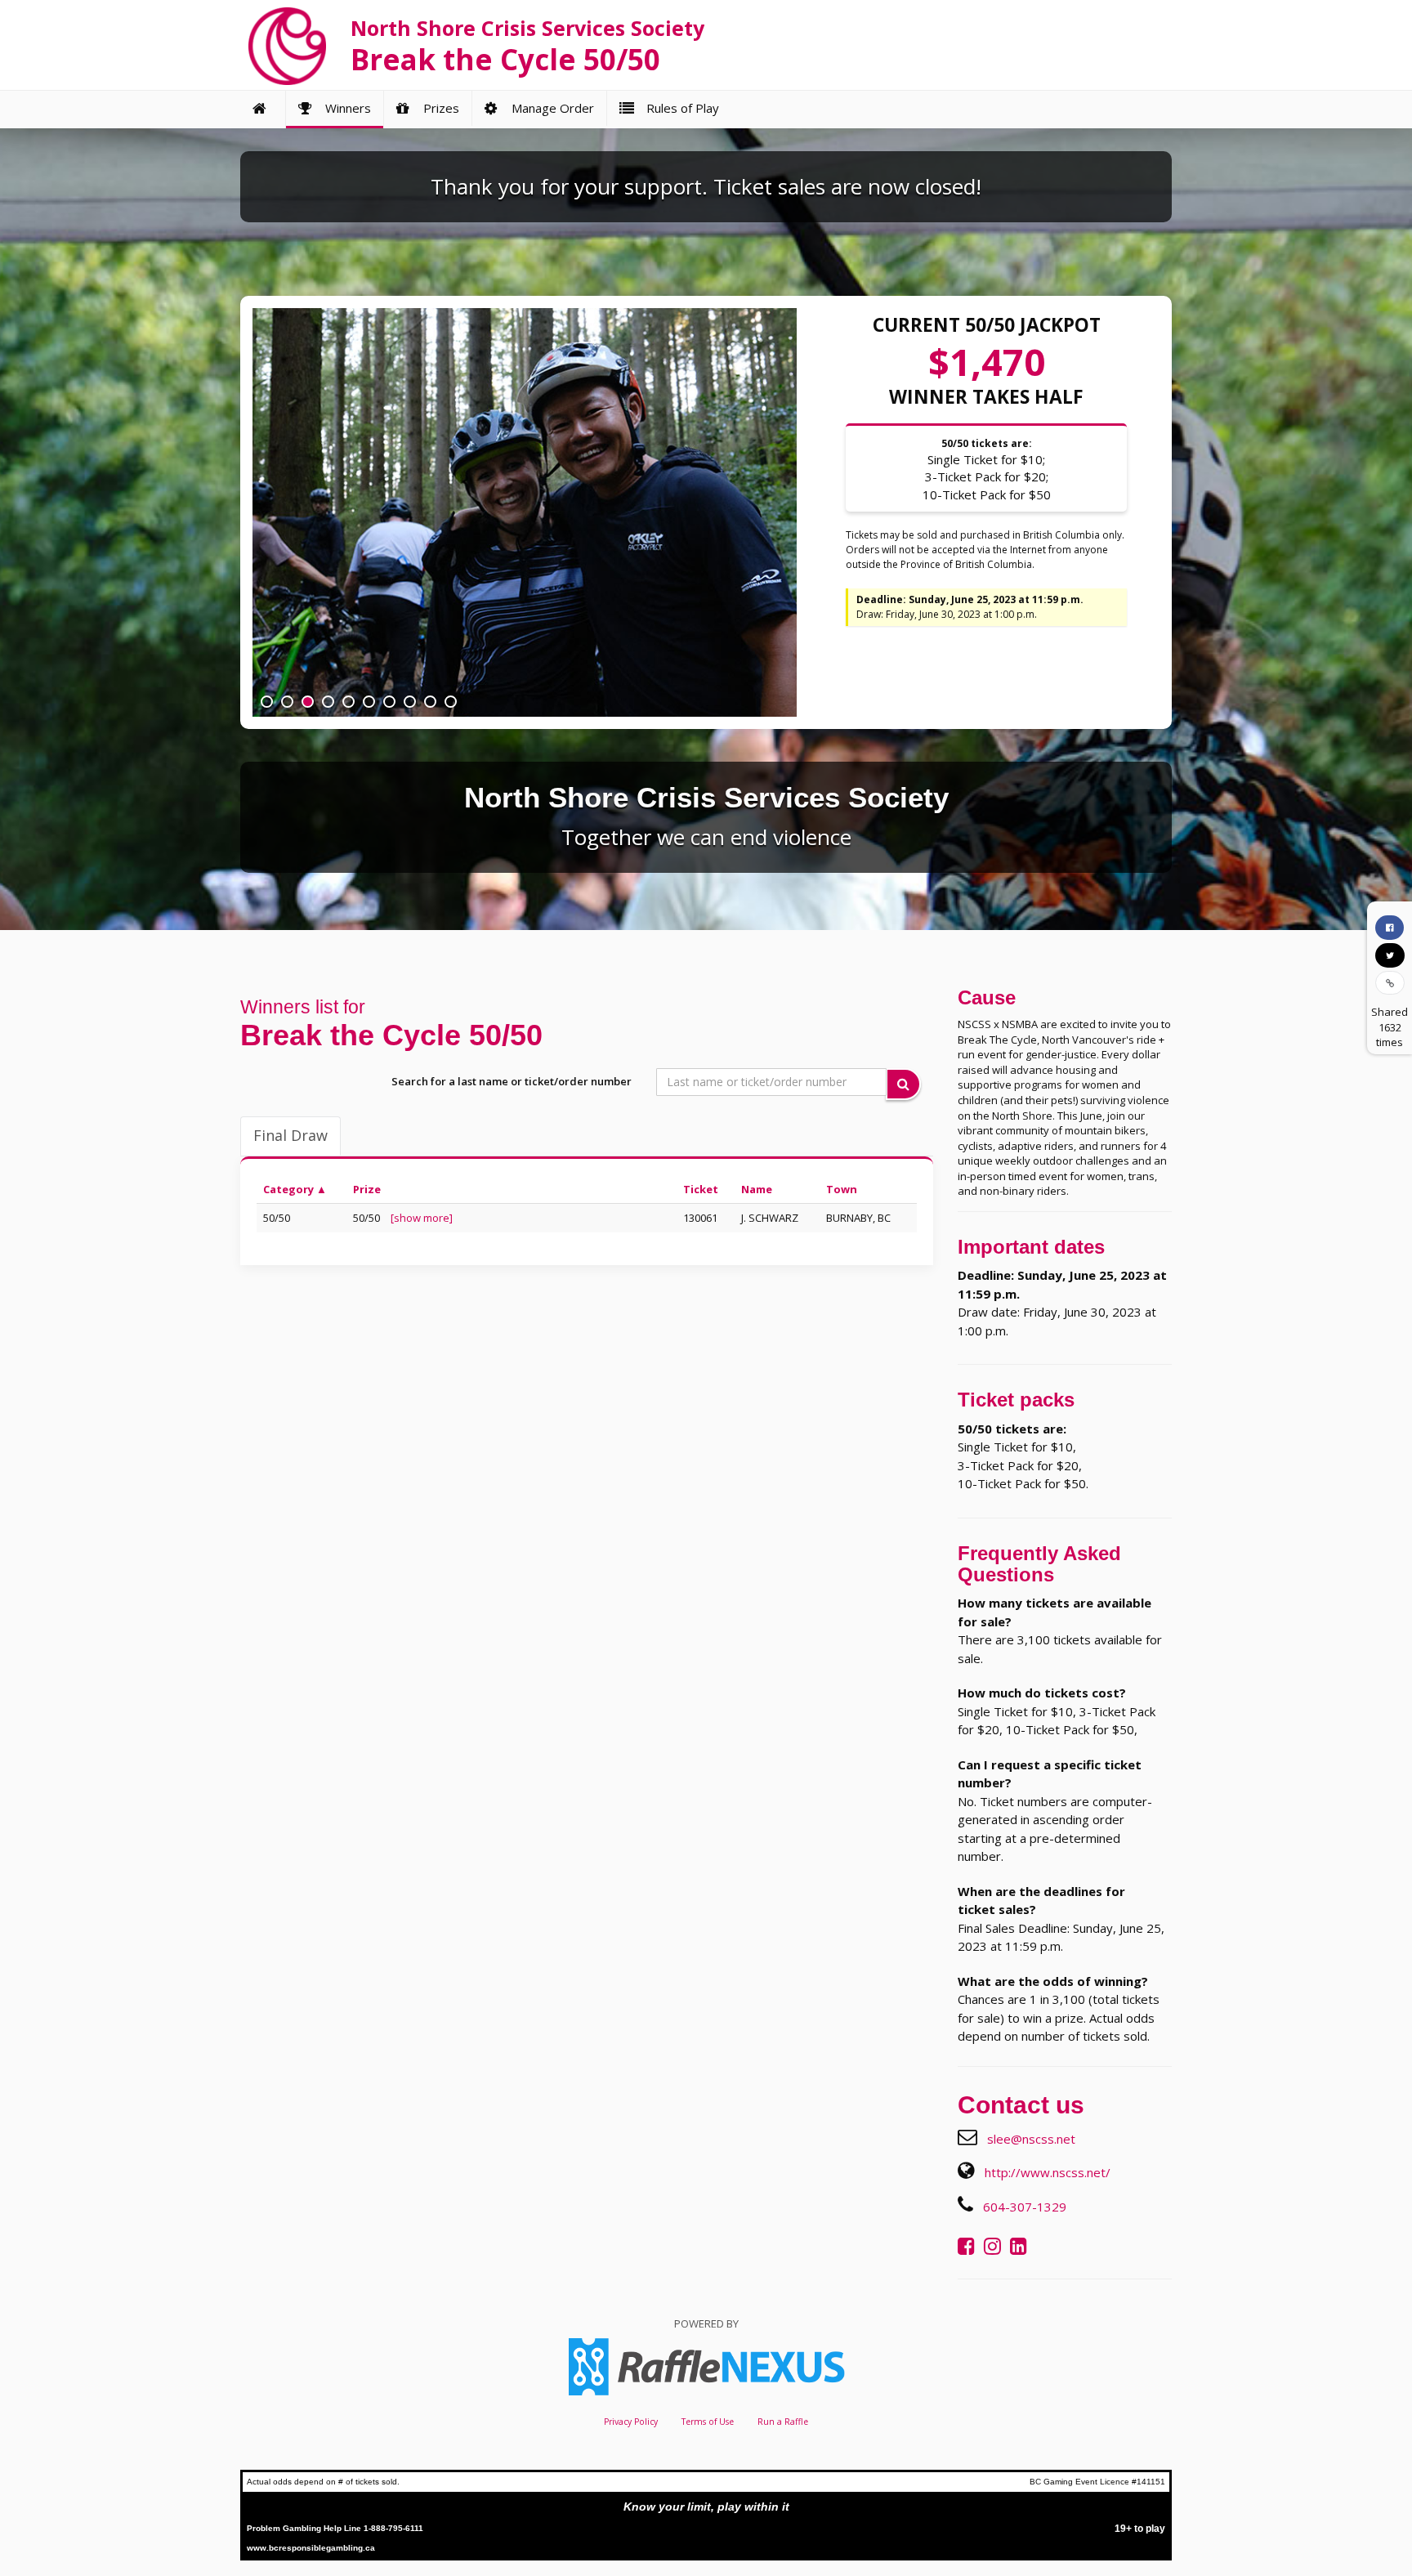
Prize (367, 1189)
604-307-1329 (1025, 2207)
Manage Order (550, 108)
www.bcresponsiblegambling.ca (311, 2548)
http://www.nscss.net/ (1048, 2172)
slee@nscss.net (1031, 2139)
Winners (345, 108)
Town (842, 1189)
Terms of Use (708, 2422)
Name (757, 1189)
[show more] (422, 1218)
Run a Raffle (783, 2422)
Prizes (438, 108)
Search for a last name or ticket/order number (512, 1081)
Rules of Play (679, 108)
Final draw (290, 1135)
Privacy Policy (631, 2422)
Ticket (701, 1189)
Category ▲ (295, 1189)
